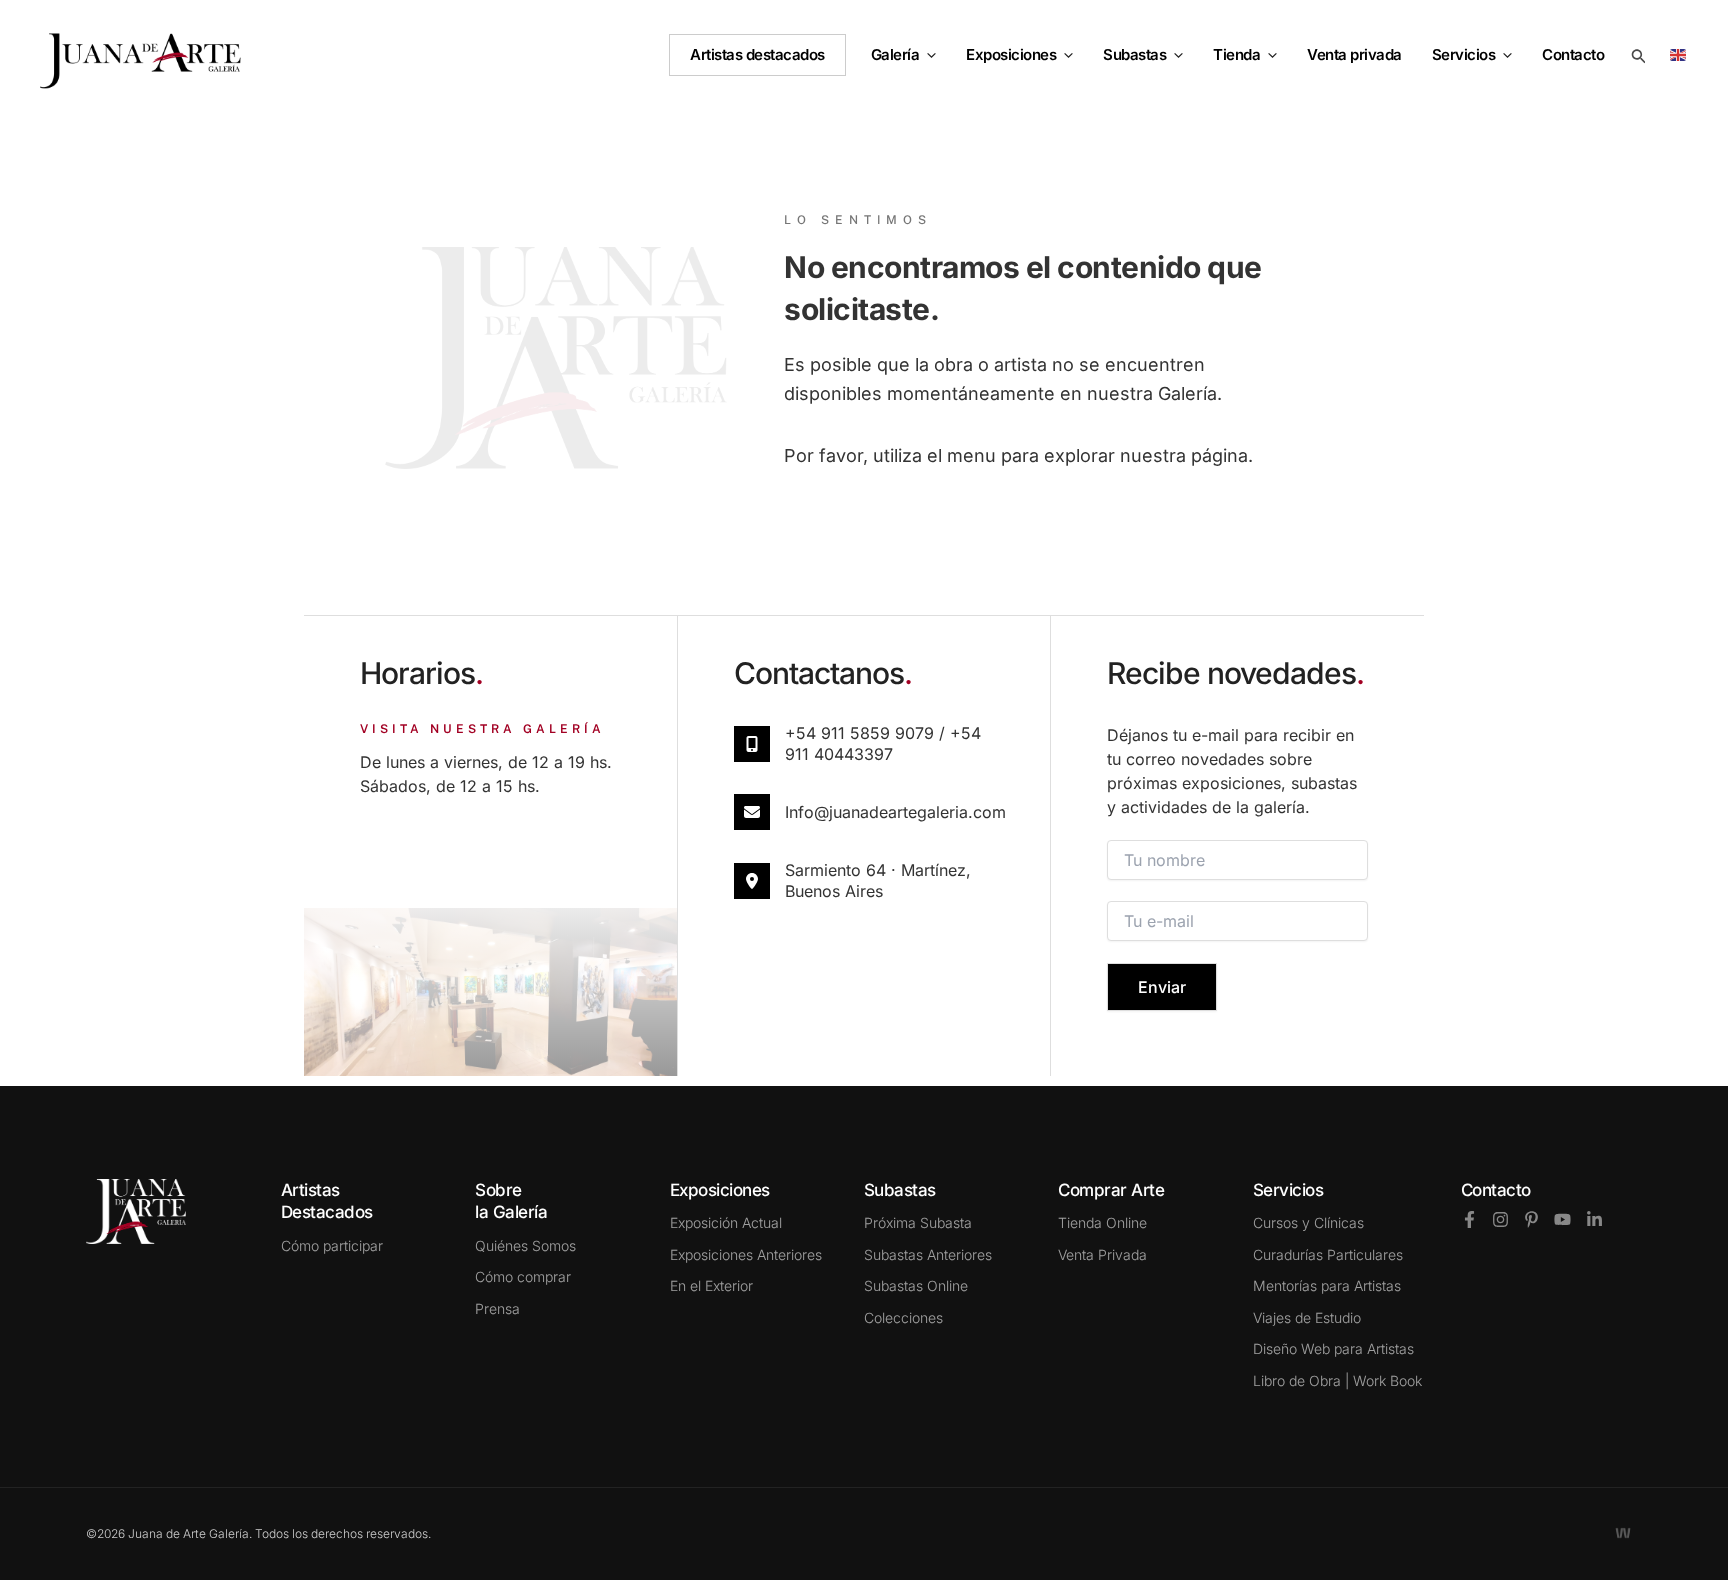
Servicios (1464, 54)
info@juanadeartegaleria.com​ (895, 812)
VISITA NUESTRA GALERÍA (482, 729)
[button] (927, 55)
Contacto (1496, 1190)
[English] (1681, 53)
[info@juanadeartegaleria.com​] (752, 812)
